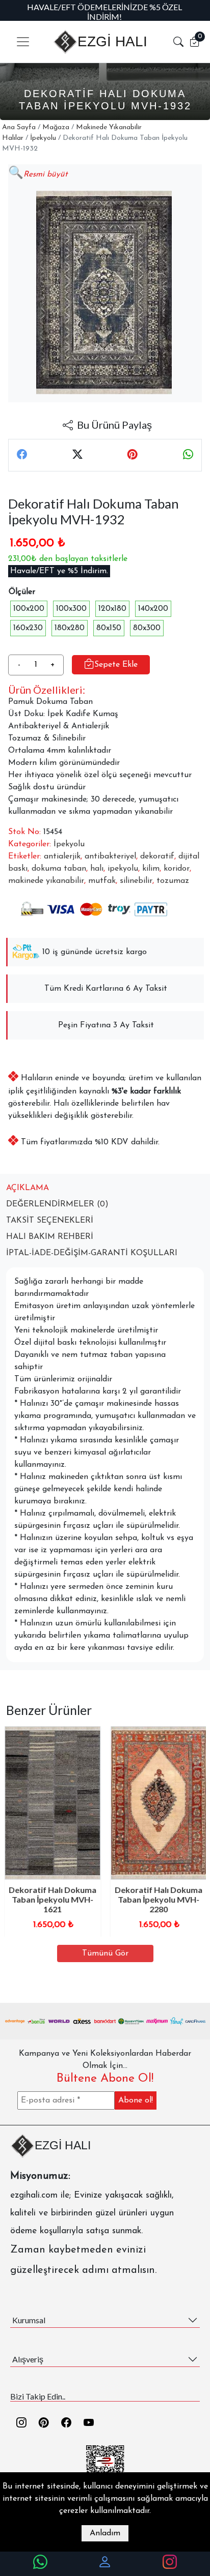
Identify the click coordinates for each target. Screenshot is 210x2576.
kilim (151, 869)
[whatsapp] (40, 2563)
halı (97, 869)
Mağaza (56, 127)
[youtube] (89, 2423)
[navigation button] (23, 42)
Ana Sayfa (19, 127)
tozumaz (173, 881)
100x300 (71, 609)
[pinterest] (44, 2423)
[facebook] (66, 2423)
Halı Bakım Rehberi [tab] (50, 1237)
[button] (178, 42)
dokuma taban (59, 869)
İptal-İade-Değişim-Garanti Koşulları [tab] (92, 1253)
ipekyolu (123, 869)
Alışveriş (28, 2359)
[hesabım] (105, 2563)
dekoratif (157, 856)
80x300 (147, 628)
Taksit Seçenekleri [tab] (50, 1221)
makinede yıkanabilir (46, 881)
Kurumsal (29, 2320)
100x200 (29, 609)
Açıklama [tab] (28, 1188)
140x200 (153, 609)
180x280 (70, 628)
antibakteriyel (110, 856)
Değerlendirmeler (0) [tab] (57, 1204)
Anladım (105, 2533)
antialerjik (62, 856)
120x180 (112, 609)
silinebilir (136, 881)
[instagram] (21, 2423)
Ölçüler (22, 592)
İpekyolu (43, 138)
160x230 (28, 628)
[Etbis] (105, 2464)
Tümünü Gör (105, 1953)
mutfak (102, 881)
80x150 (109, 628)
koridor (177, 869)
